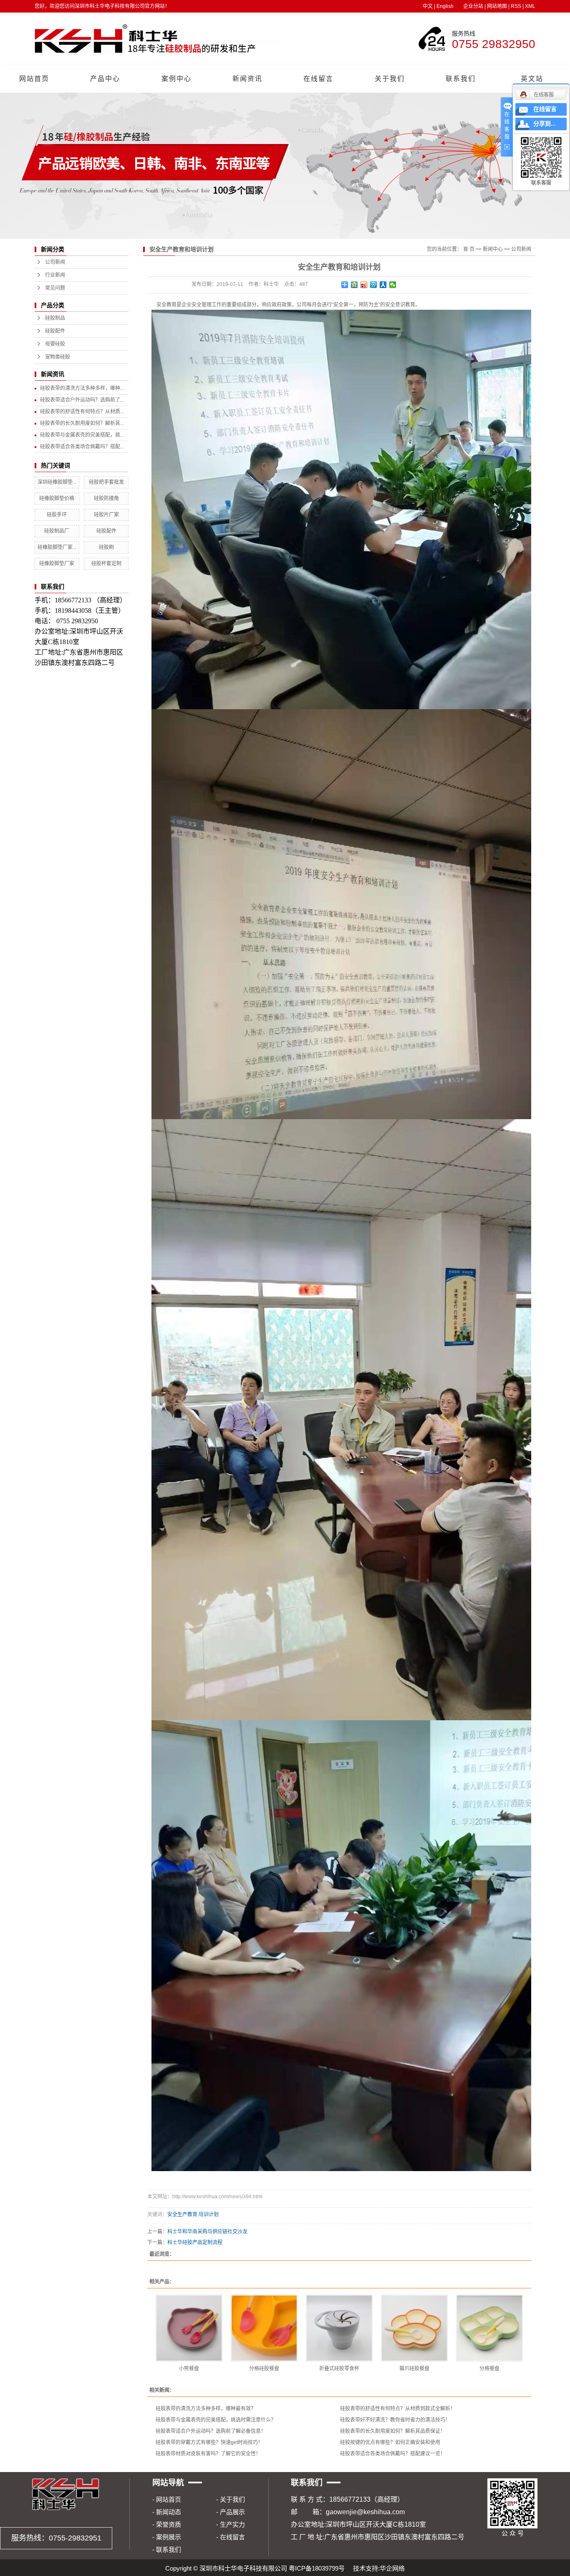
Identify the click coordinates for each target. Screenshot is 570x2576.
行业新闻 (55, 275)
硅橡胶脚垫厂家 (57, 564)
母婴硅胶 (55, 344)
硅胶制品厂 (57, 531)
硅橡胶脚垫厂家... (57, 547)
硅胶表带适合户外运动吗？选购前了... (82, 400)
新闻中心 (493, 249)
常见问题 (55, 288)
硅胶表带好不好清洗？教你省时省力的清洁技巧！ (395, 2420)
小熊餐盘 (189, 2369)
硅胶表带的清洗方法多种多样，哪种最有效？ (206, 2409)
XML (530, 6)
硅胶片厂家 (106, 515)
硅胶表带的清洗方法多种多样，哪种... (82, 388)
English (445, 6)
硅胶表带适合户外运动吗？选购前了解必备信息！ (211, 2431)
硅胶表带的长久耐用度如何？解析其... (82, 423)
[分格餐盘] (489, 2328)
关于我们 (390, 79)
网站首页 (34, 79)
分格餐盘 (489, 2369)
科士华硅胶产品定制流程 (195, 2242)
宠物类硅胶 (58, 357)
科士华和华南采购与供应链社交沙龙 (207, 2232)
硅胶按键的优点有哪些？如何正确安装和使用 (390, 2442)
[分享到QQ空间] (354, 285)
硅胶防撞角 (106, 498)
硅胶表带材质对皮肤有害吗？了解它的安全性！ (208, 2454)
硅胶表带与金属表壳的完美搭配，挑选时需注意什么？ (216, 2420)
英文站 (532, 79)
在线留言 (318, 79)
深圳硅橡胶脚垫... (57, 482)
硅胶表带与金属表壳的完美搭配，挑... (82, 435)
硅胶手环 (57, 515)
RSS (516, 6)
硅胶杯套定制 (106, 564)
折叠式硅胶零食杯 (339, 2369)
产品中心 (105, 79)
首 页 (469, 249)
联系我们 (461, 79)
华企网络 (392, 2568)
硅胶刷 (106, 547)
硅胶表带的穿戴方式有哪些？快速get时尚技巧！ (209, 2442)
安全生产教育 (182, 2215)
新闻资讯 (247, 79)
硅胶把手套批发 (106, 482)
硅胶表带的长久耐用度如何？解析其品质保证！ (393, 2431)
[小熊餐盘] (189, 2328)
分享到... (545, 124)
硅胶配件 (55, 331)
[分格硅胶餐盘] (264, 2328)
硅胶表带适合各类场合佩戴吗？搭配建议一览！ (393, 2454)
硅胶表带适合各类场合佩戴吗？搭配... (82, 447)
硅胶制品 (55, 318)
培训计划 (209, 2215)
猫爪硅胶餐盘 (414, 2369)
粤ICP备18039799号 (317, 2568)
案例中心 (177, 79)
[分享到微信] (393, 285)
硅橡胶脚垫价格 (57, 498)
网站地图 (497, 6)
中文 (428, 6)
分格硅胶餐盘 (264, 2369)
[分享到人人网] (383, 285)
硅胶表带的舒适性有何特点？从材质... (82, 412)
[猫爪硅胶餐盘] (414, 2328)
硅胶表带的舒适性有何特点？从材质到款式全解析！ (398, 2409)
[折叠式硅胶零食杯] (339, 2328)
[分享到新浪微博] (364, 285)
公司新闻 (55, 262)
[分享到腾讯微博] (374, 285)
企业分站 (473, 6)
